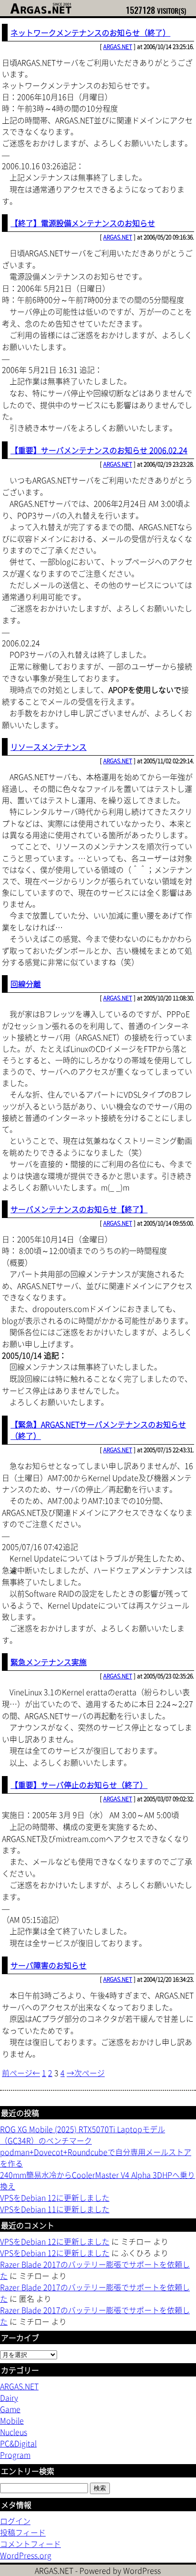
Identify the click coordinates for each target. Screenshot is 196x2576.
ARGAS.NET (118, 47)
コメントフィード (30, 2544)
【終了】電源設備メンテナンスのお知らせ (83, 223)
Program (15, 2455)
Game (10, 2409)
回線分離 (26, 984)
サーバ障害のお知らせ (49, 1965)
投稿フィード (23, 2532)
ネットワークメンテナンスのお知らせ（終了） (90, 32)
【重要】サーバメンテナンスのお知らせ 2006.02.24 (99, 450)
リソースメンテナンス (49, 747)
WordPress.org (26, 2555)
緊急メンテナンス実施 (49, 1662)
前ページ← (21, 2073)
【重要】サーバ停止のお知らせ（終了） (79, 1785)
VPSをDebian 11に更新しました (55, 2209)
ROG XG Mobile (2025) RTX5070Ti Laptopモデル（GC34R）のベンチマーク (83, 2135)
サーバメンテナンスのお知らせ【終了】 (79, 1209)
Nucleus (14, 2432)
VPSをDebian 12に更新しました (55, 2197)
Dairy (9, 2397)
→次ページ (86, 2073)
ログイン (15, 2521)
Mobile (12, 2420)
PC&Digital (18, 2443)
